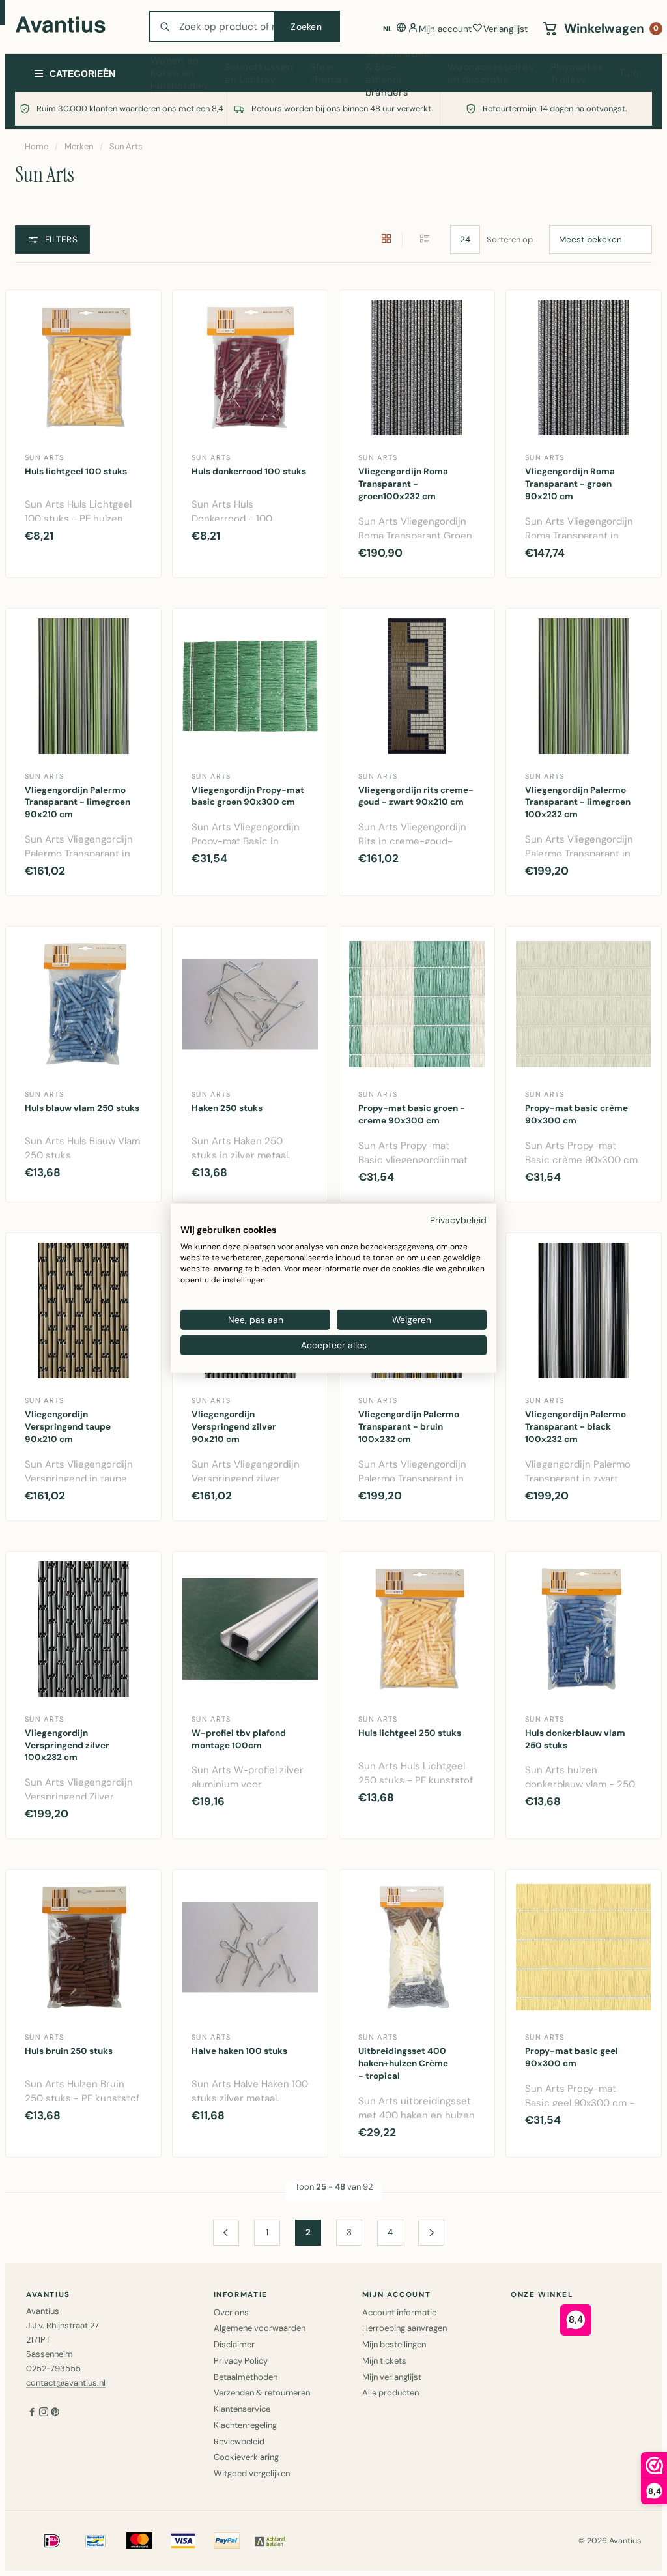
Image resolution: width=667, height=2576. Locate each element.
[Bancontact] (96, 2541)
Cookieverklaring (246, 2457)
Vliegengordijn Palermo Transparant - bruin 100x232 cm (409, 1427)
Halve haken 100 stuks (239, 2051)
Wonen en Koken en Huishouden (179, 74)
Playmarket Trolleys (576, 74)
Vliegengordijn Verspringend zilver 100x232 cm (67, 1745)
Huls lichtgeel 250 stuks (410, 1733)
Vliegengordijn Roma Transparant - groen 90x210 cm (570, 484)
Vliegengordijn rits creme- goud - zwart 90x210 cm (416, 796)
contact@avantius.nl (66, 2383)
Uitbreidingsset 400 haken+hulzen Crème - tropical (403, 2063)
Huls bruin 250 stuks (69, 2051)
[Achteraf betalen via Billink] (270, 2541)
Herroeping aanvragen (404, 2328)
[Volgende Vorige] (431, 2233)
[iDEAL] (52, 2541)
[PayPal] (227, 2541)
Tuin (629, 73)
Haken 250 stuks (227, 1108)
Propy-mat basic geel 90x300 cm (572, 2057)
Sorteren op (510, 239)
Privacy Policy (241, 2361)
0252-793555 (53, 2368)
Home (36, 146)
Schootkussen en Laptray (259, 74)
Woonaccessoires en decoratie (490, 74)
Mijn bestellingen (394, 2344)
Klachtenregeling (245, 2425)
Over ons (231, 2312)
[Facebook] (32, 2413)
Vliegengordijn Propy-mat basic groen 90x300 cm (248, 796)
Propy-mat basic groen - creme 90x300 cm (412, 1114)
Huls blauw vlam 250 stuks (82, 1108)
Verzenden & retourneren (262, 2393)
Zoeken (306, 27)
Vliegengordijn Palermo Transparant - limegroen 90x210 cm (78, 803)
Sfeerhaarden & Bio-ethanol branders (398, 74)
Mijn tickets (384, 2361)
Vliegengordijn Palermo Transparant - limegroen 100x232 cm (578, 803)
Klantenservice (242, 2409)
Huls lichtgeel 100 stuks (76, 471)
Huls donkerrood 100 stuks (249, 471)
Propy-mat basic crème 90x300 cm (576, 1114)
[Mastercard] (139, 2541)
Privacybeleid (458, 1219)
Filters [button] (61, 239)
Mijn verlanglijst (392, 2377)
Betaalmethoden (246, 2377)
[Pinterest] (55, 2413)
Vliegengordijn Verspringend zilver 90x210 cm (234, 1427)
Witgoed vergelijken (252, 2473)
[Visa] (183, 2541)
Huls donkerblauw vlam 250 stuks (575, 1739)
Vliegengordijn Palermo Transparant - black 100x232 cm (575, 1427)
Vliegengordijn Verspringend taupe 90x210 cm (68, 1427)
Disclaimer (234, 2344)
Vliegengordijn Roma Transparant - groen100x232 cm (403, 484)
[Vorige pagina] (226, 2233)
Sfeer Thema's (329, 74)
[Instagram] (44, 2413)
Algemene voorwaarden (260, 2328)
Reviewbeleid (239, 2441)
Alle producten (390, 2393)
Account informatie (399, 2312)
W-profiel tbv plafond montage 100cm (239, 1739)
